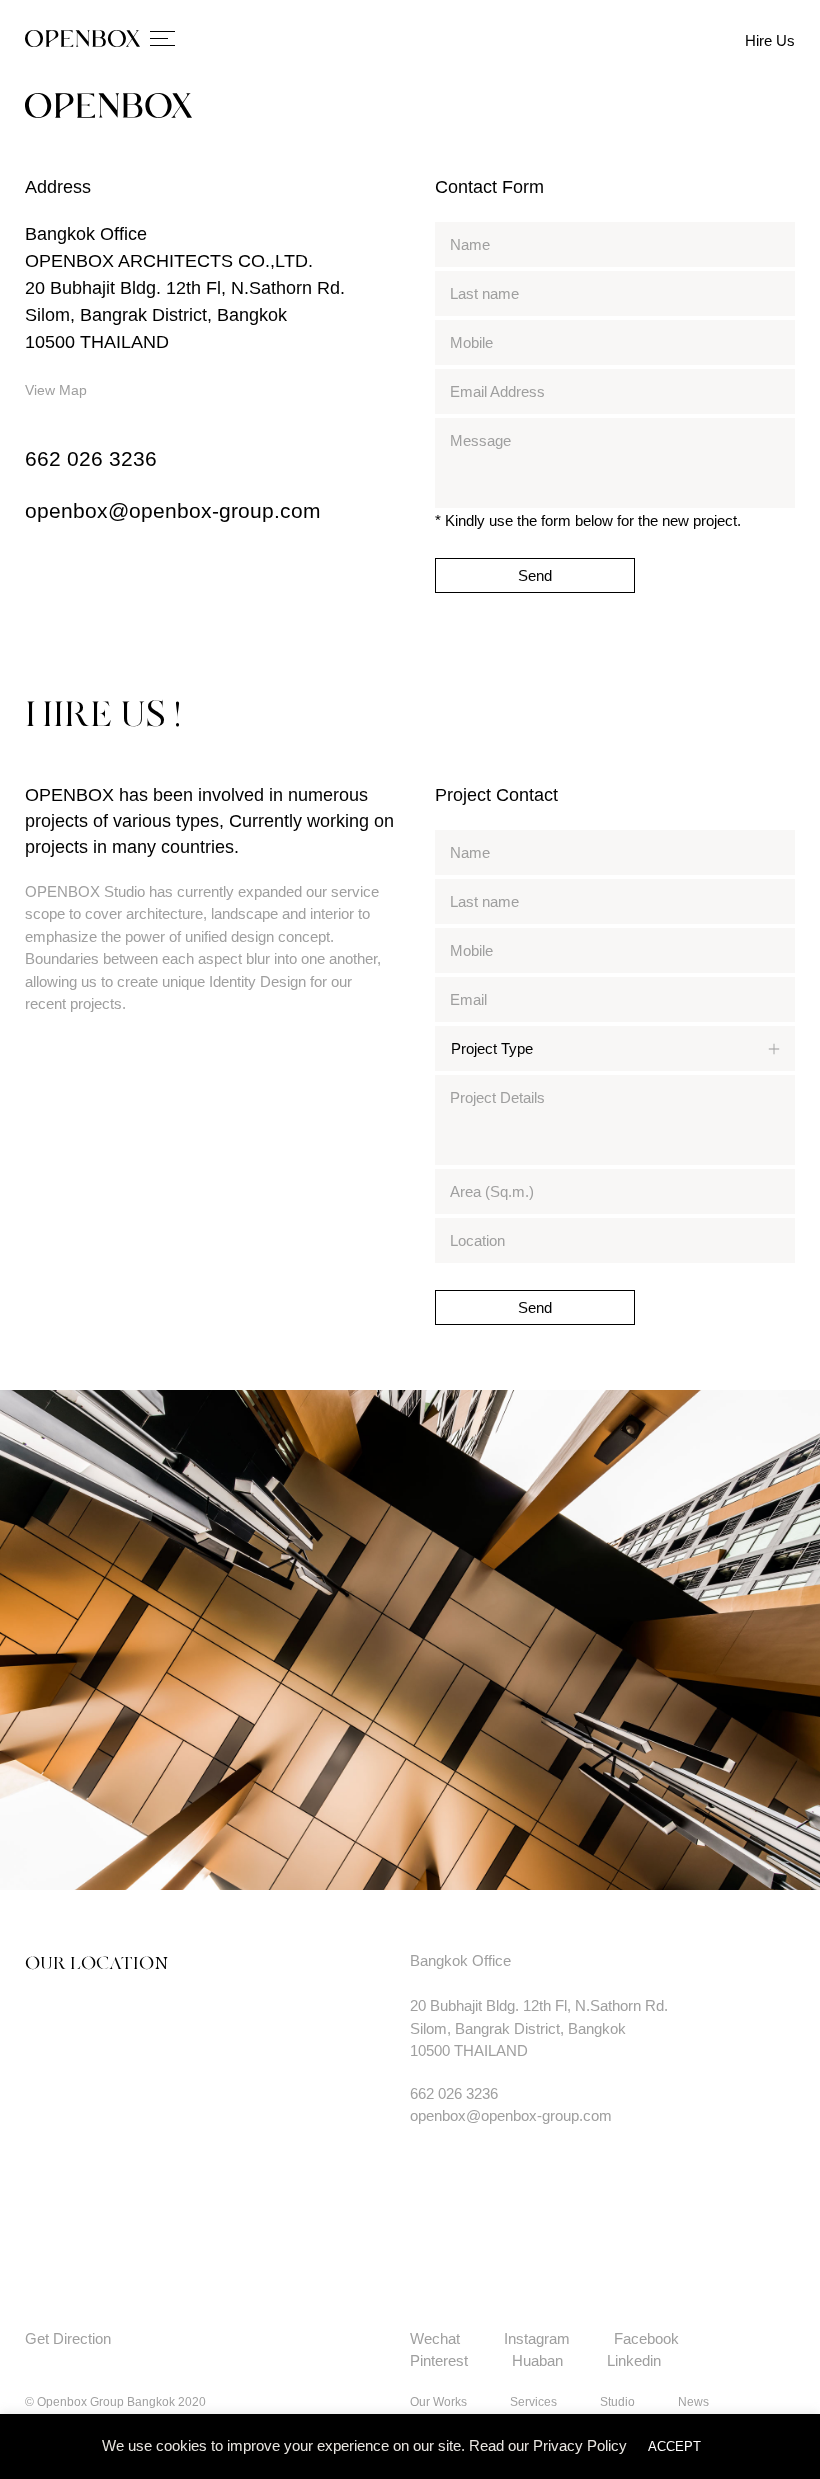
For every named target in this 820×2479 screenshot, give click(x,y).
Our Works (438, 2402)
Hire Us (770, 40)
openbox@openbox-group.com (173, 510)
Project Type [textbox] (492, 1048)
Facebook (646, 2338)
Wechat (435, 2338)
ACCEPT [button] (674, 2446)
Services (533, 2402)
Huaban (537, 2360)
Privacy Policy (580, 2445)
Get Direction (68, 2338)
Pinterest (439, 2360)
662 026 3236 (91, 458)
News (693, 2402)
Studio (617, 2402)
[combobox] (615, 1048)
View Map (56, 390)
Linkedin (634, 2360)
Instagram (537, 2338)
